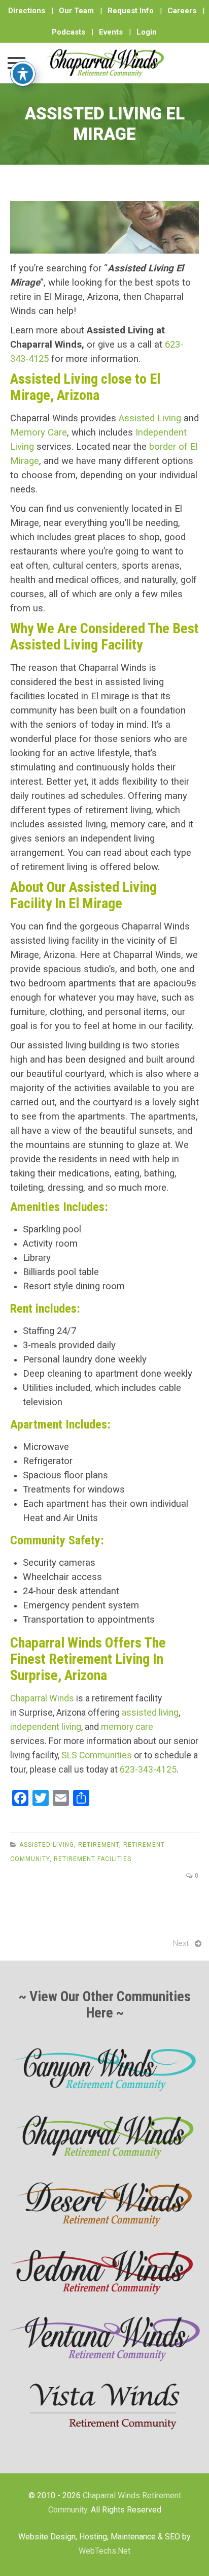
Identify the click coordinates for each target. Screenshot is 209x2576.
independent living (46, 1727)
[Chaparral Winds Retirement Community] (104, 63)
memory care (127, 1727)
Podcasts (68, 32)
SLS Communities (97, 1755)
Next (181, 1943)
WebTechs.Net (104, 2551)
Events (111, 32)
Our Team (76, 11)
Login (147, 32)
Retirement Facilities (93, 1859)
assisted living (150, 1713)
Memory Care (39, 432)
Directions (27, 11)
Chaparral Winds (42, 1698)
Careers (182, 11)
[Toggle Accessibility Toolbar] (23, 74)
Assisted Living (150, 418)
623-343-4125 (148, 1770)
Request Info (131, 11)
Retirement (99, 1845)
